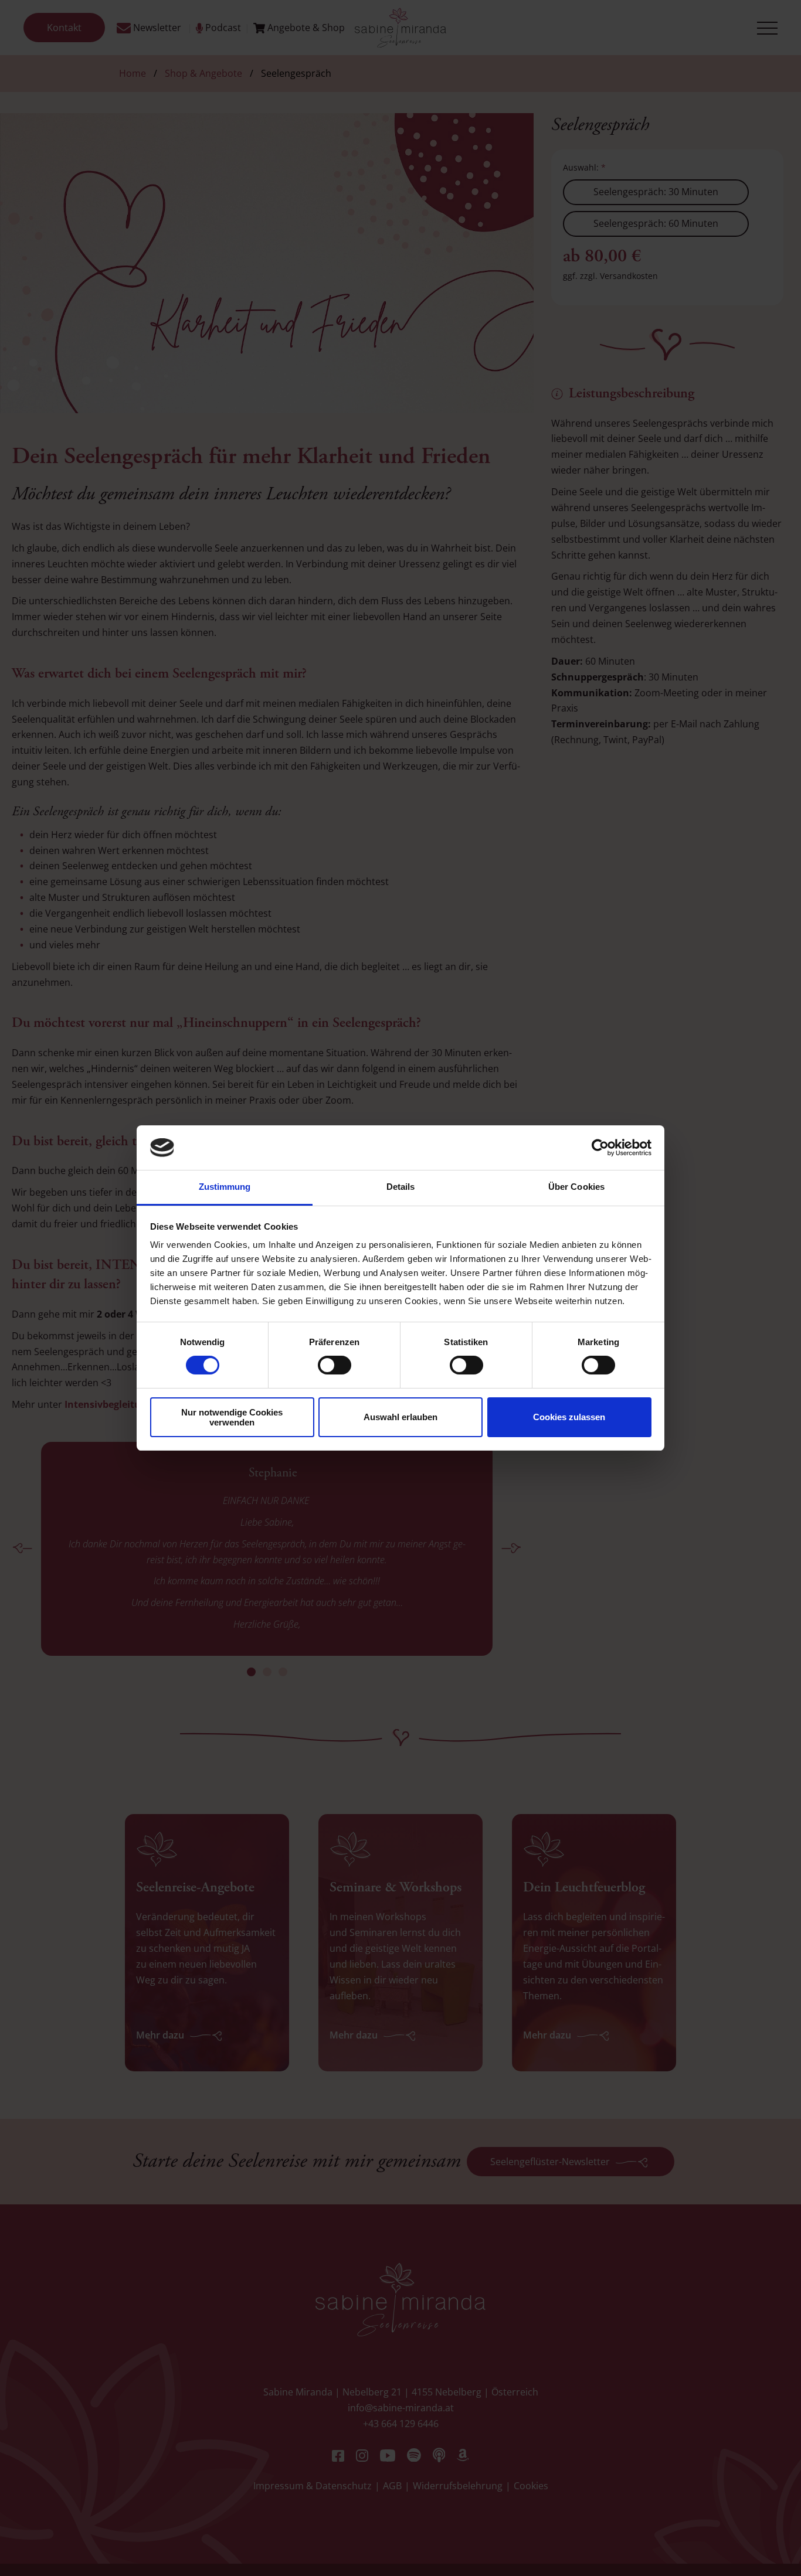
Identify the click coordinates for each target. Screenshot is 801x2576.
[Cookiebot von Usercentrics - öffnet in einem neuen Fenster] (600, 1148)
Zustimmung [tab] (225, 1187)
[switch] (335, 1365)
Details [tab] (401, 1187)
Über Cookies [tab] (576, 1187)
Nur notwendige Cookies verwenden (232, 1417)
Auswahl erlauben (400, 1417)
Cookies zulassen (569, 1417)
